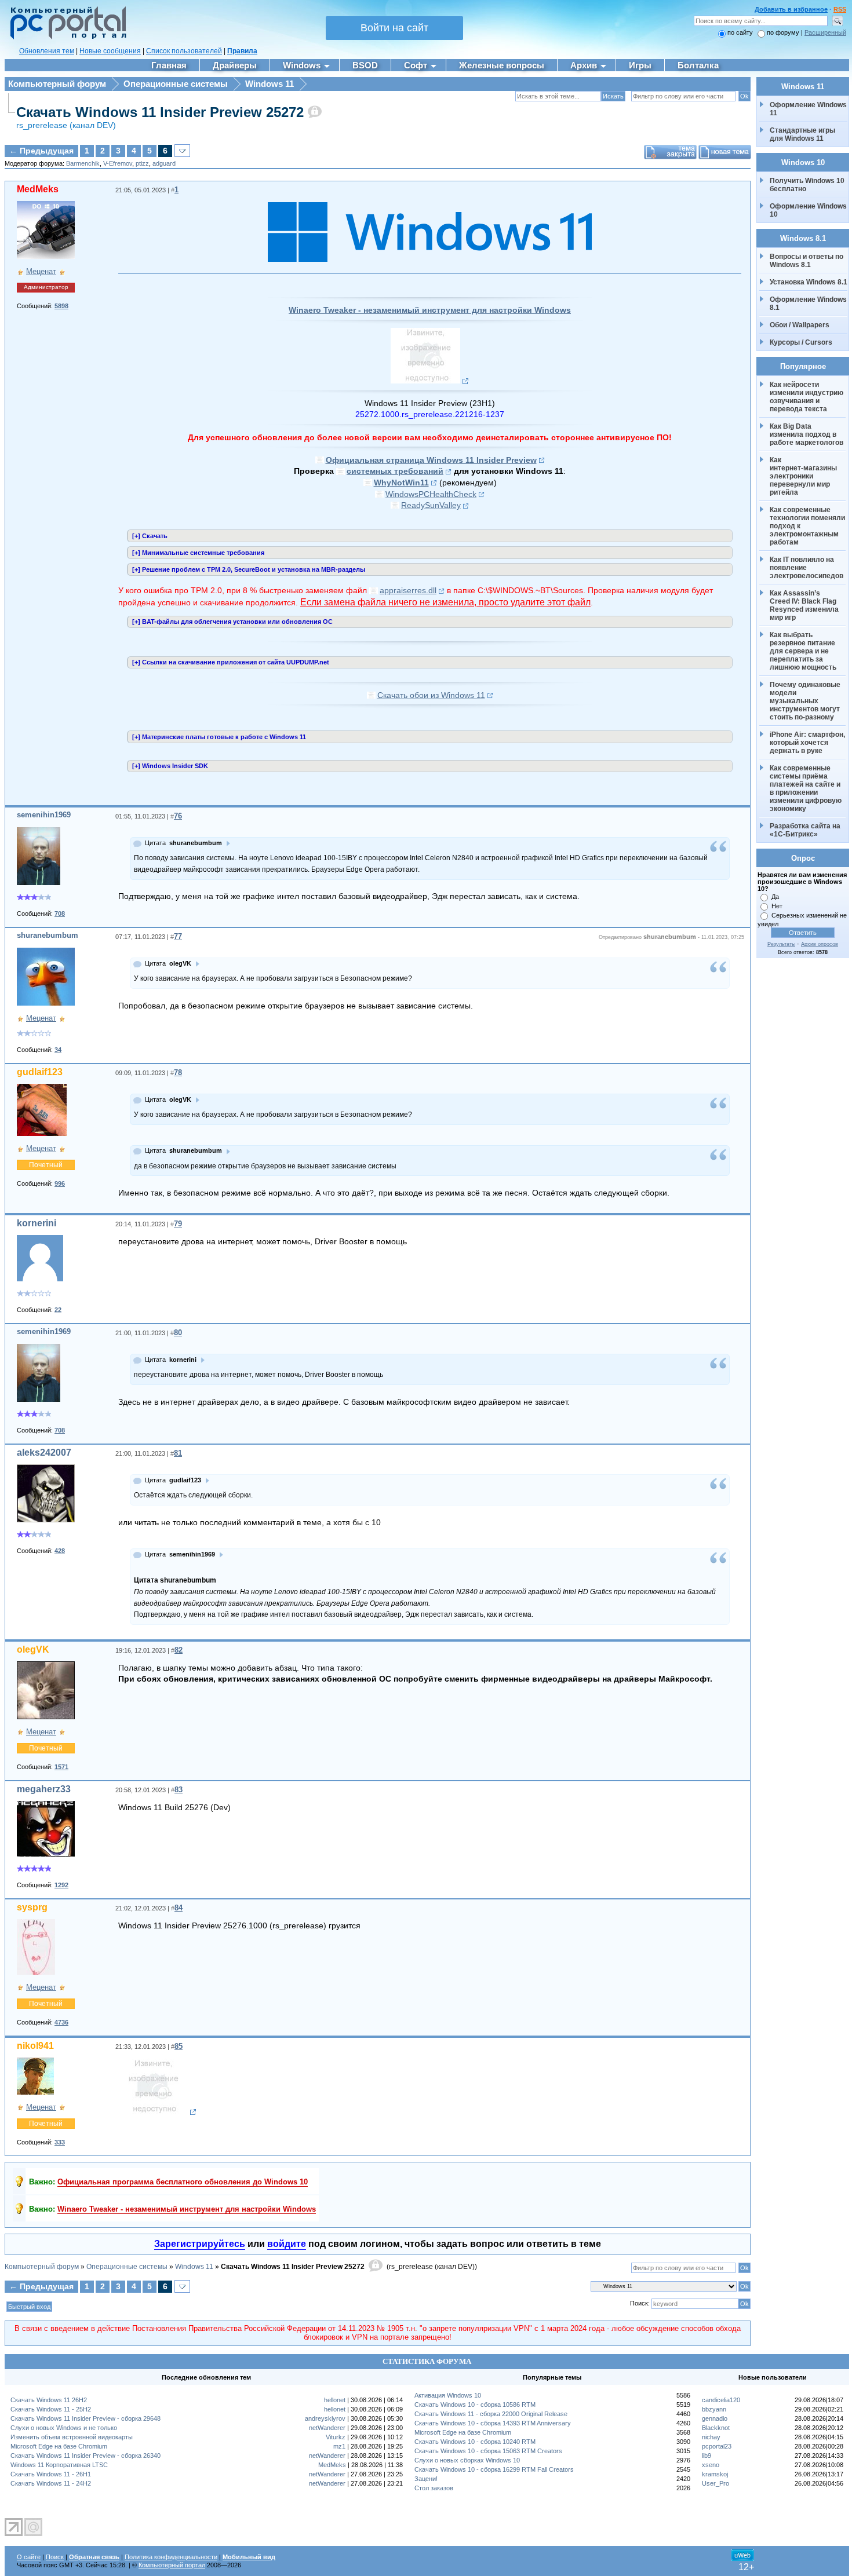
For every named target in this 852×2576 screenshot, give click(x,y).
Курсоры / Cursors (801, 342)
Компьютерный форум (57, 84)
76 (178, 816)
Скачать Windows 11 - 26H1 (51, 2474)
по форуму (784, 32)
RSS (840, 9)
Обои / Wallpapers (800, 325)
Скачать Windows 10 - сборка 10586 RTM (475, 2405)
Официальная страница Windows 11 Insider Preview (431, 460)
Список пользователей (184, 51)
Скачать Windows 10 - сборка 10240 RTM (475, 2442)
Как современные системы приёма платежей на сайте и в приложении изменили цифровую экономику (807, 788)
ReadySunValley (431, 505)
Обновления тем (47, 51)
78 (178, 1073)
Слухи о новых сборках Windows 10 (467, 2460)
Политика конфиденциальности (171, 2557)
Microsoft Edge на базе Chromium (59, 2446)
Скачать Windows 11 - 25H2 (51, 2409)
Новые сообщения (110, 51)
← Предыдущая (41, 151)
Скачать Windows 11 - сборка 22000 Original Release (491, 2414)
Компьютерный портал (172, 2565)
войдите (287, 2244)
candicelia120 (721, 2400)
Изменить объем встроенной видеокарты (72, 2437)
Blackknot (716, 2428)
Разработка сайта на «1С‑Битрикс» (806, 830)
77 (178, 936)
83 (179, 1790)
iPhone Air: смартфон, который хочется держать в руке (808, 743)
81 (178, 1453)
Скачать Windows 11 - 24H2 (51, 2483)
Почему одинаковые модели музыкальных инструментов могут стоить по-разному (806, 701)
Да (775, 897)
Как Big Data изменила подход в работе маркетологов (807, 434)
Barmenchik (83, 163)
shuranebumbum (48, 935)
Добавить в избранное (791, 9)
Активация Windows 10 (448, 2395)
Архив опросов (820, 944)
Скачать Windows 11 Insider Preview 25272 (160, 112)
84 (179, 1908)
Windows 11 (270, 84)
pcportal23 (717, 2446)
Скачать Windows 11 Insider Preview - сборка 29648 (85, 2418)
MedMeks (38, 189)
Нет (777, 906)
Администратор (46, 287)
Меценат (41, 271)
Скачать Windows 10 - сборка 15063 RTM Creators (488, 2451)
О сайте (29, 2557)
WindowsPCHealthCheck (431, 494)
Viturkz (336, 2437)
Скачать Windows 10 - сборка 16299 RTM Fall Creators (494, 2469)
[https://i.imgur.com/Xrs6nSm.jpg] (430, 381)
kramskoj (715, 2474)
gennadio (715, 2418)
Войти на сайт (394, 28)
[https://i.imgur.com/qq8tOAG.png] (157, 2112)
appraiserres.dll (408, 590)
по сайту (740, 32)
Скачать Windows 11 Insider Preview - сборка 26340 (85, 2456)
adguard (164, 163)
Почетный (46, 1165)
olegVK (33, 1649)
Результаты (781, 944)
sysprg (32, 1907)
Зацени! (426, 2479)
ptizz (142, 163)
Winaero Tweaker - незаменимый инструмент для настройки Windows (430, 310)
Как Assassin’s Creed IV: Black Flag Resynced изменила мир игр (805, 605)
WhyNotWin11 (401, 483)
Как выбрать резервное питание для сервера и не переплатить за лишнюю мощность (803, 651)
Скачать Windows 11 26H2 (49, 2400)
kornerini (37, 1223)
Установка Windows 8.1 (809, 282)
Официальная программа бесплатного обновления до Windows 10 (183, 2182)
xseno (711, 2465)
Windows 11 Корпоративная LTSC (59, 2465)
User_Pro (716, 2483)
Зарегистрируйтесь (200, 2244)
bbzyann (714, 2409)
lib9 (707, 2456)
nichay (711, 2437)
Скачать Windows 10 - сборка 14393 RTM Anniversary (493, 2423)
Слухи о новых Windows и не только (64, 2428)
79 (178, 1224)
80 (178, 1333)
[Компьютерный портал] (65, 38)
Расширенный (825, 32)
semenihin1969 (44, 815)
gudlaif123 (40, 1072)
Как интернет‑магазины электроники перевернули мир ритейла (804, 476)
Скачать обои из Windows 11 (431, 695)
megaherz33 (44, 1789)
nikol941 (35, 2046)
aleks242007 (44, 1453)
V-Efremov (118, 163)
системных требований (395, 471)
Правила (242, 51)
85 (179, 2046)
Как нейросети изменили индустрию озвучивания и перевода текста (807, 397)
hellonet (335, 2400)
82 (179, 1650)
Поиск (55, 2557)
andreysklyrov (325, 2418)
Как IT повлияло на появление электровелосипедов (807, 568)
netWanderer (327, 2428)
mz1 (339, 2446)
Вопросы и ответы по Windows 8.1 (807, 261)
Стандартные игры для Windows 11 (802, 134)
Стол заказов (434, 2488)
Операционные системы (176, 84)
